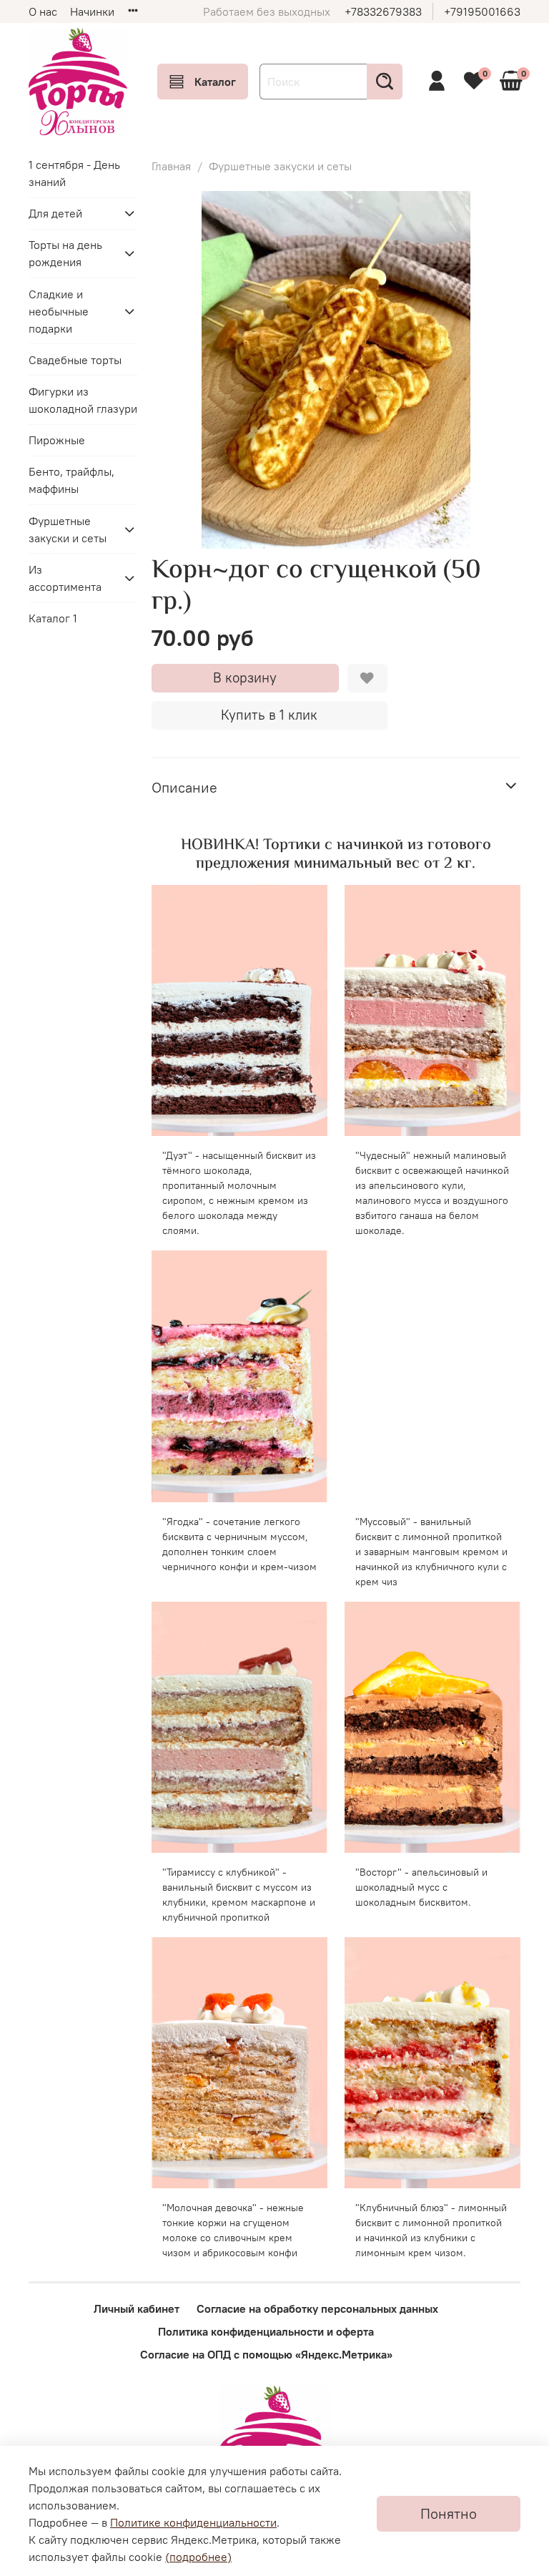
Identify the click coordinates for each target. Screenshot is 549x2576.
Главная (171, 166)
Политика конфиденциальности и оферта (266, 2331)
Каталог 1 (53, 618)
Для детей (55, 213)
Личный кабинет (137, 2308)
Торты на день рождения (65, 253)
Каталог (215, 82)
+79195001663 (482, 11)
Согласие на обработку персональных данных (317, 2308)
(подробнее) (198, 2557)
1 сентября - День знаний (74, 173)
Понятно (449, 2513)
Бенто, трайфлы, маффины (71, 480)
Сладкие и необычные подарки (59, 311)
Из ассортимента (65, 578)
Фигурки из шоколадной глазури (83, 400)
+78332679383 (383, 11)
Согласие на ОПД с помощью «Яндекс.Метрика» (266, 2354)
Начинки (92, 11)
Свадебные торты (75, 360)
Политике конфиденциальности (193, 2522)
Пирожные (57, 440)
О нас (43, 11)
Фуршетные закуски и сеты (280, 166)
